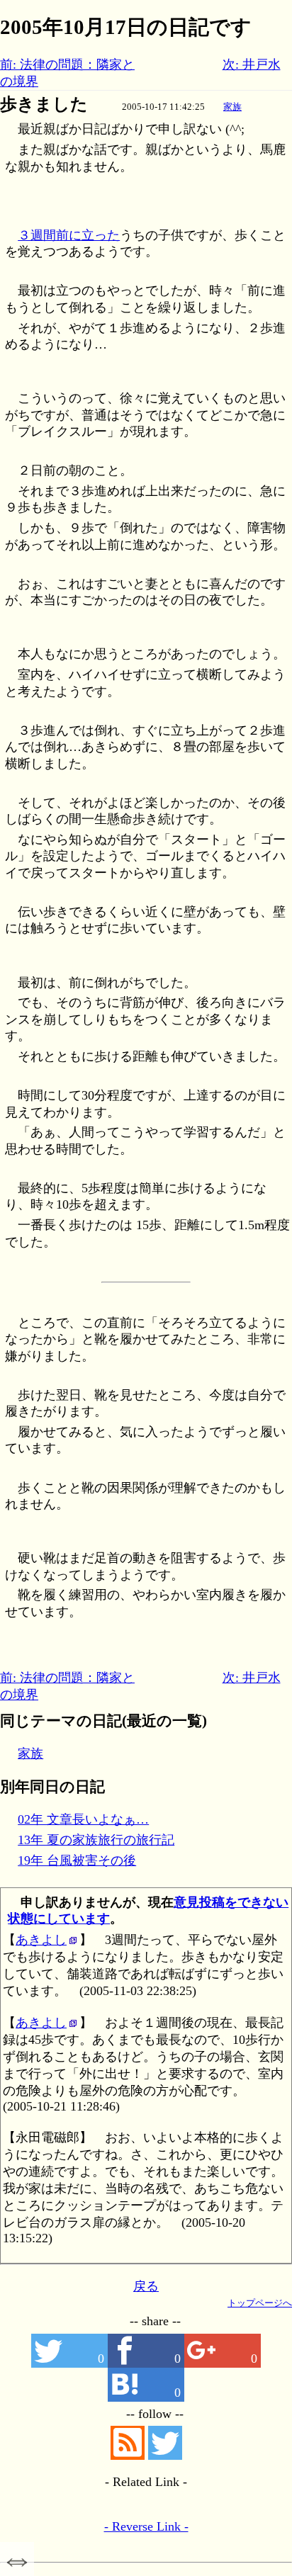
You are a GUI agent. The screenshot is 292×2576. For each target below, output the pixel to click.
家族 (232, 107)
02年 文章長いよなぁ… (83, 1819)
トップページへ (260, 2303)
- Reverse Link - (146, 2526)
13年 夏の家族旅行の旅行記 (96, 1840)
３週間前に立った (69, 235)
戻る (146, 2286)
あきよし (41, 1940)
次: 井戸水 (252, 64)
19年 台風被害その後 (77, 1860)
